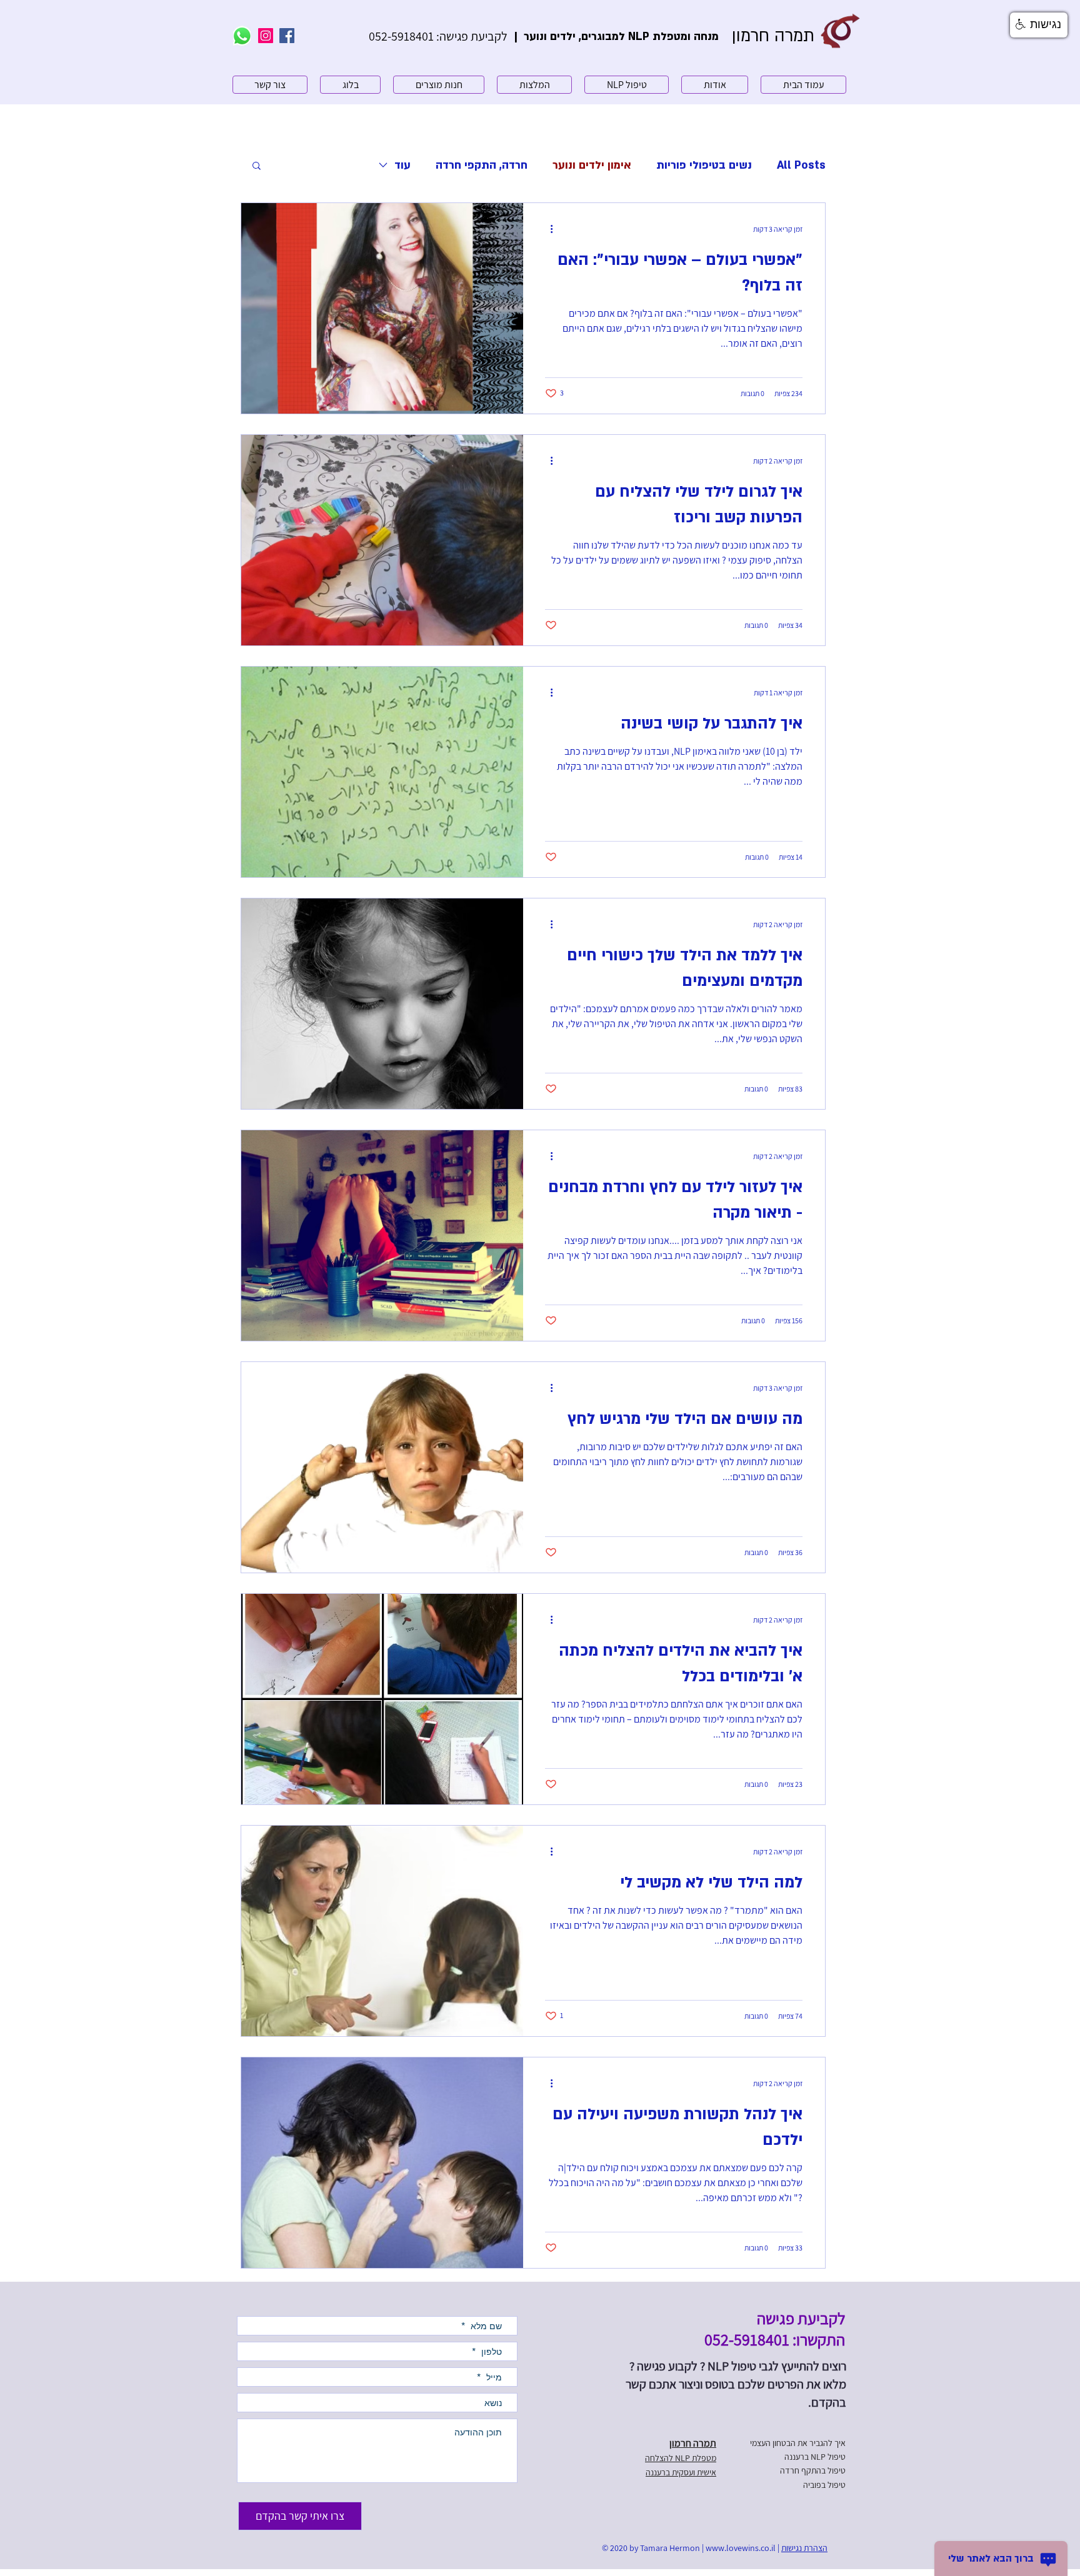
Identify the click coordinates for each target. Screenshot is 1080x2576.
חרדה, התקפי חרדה (482, 165)
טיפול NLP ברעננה (815, 2457)
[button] (257, 167)
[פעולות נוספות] (547, 229)
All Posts (801, 165)
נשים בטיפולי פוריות (704, 165)
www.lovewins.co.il (741, 2548)
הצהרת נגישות (804, 2548)
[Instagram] (266, 36)
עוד (402, 165)
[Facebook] (287, 36)
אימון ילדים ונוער (592, 165)
